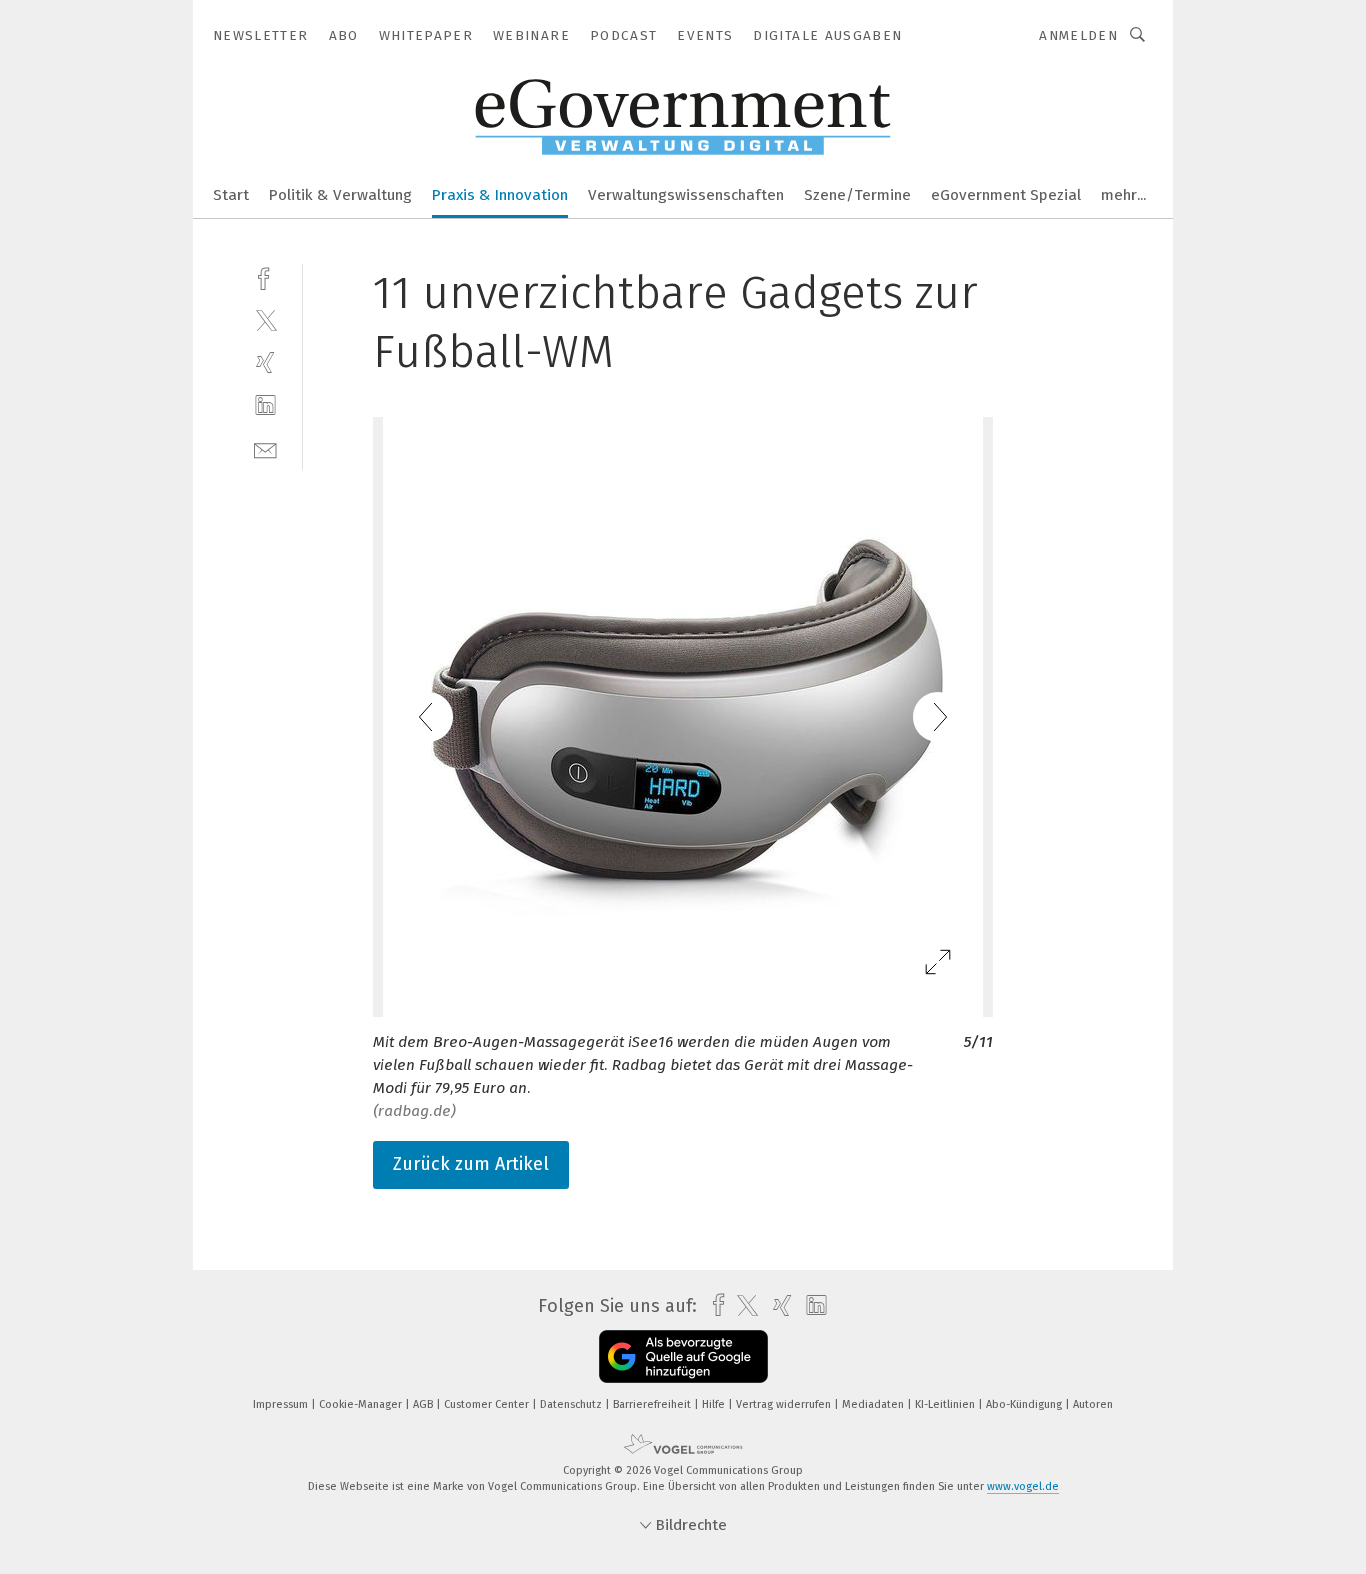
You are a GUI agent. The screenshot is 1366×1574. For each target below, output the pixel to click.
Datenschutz (572, 1404)
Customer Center (488, 1404)
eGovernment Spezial (1006, 195)
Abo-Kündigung (1025, 1404)
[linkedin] (265, 405)
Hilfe (715, 1404)
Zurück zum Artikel (471, 1164)
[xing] (265, 362)
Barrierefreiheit (653, 1404)
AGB (424, 1404)
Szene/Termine (857, 195)
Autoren (1093, 1404)
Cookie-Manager (362, 1404)
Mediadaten (874, 1404)
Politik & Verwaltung (340, 195)
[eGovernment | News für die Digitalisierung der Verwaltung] (231, 193)
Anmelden (1078, 35)
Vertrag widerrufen (785, 1404)
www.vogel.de (1023, 1486)
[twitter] (265, 319)
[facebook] (265, 276)
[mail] (265, 448)
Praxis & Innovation (500, 195)
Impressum (282, 1404)
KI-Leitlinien (946, 1404)
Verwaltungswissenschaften (686, 195)
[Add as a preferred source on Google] (683, 1356)
